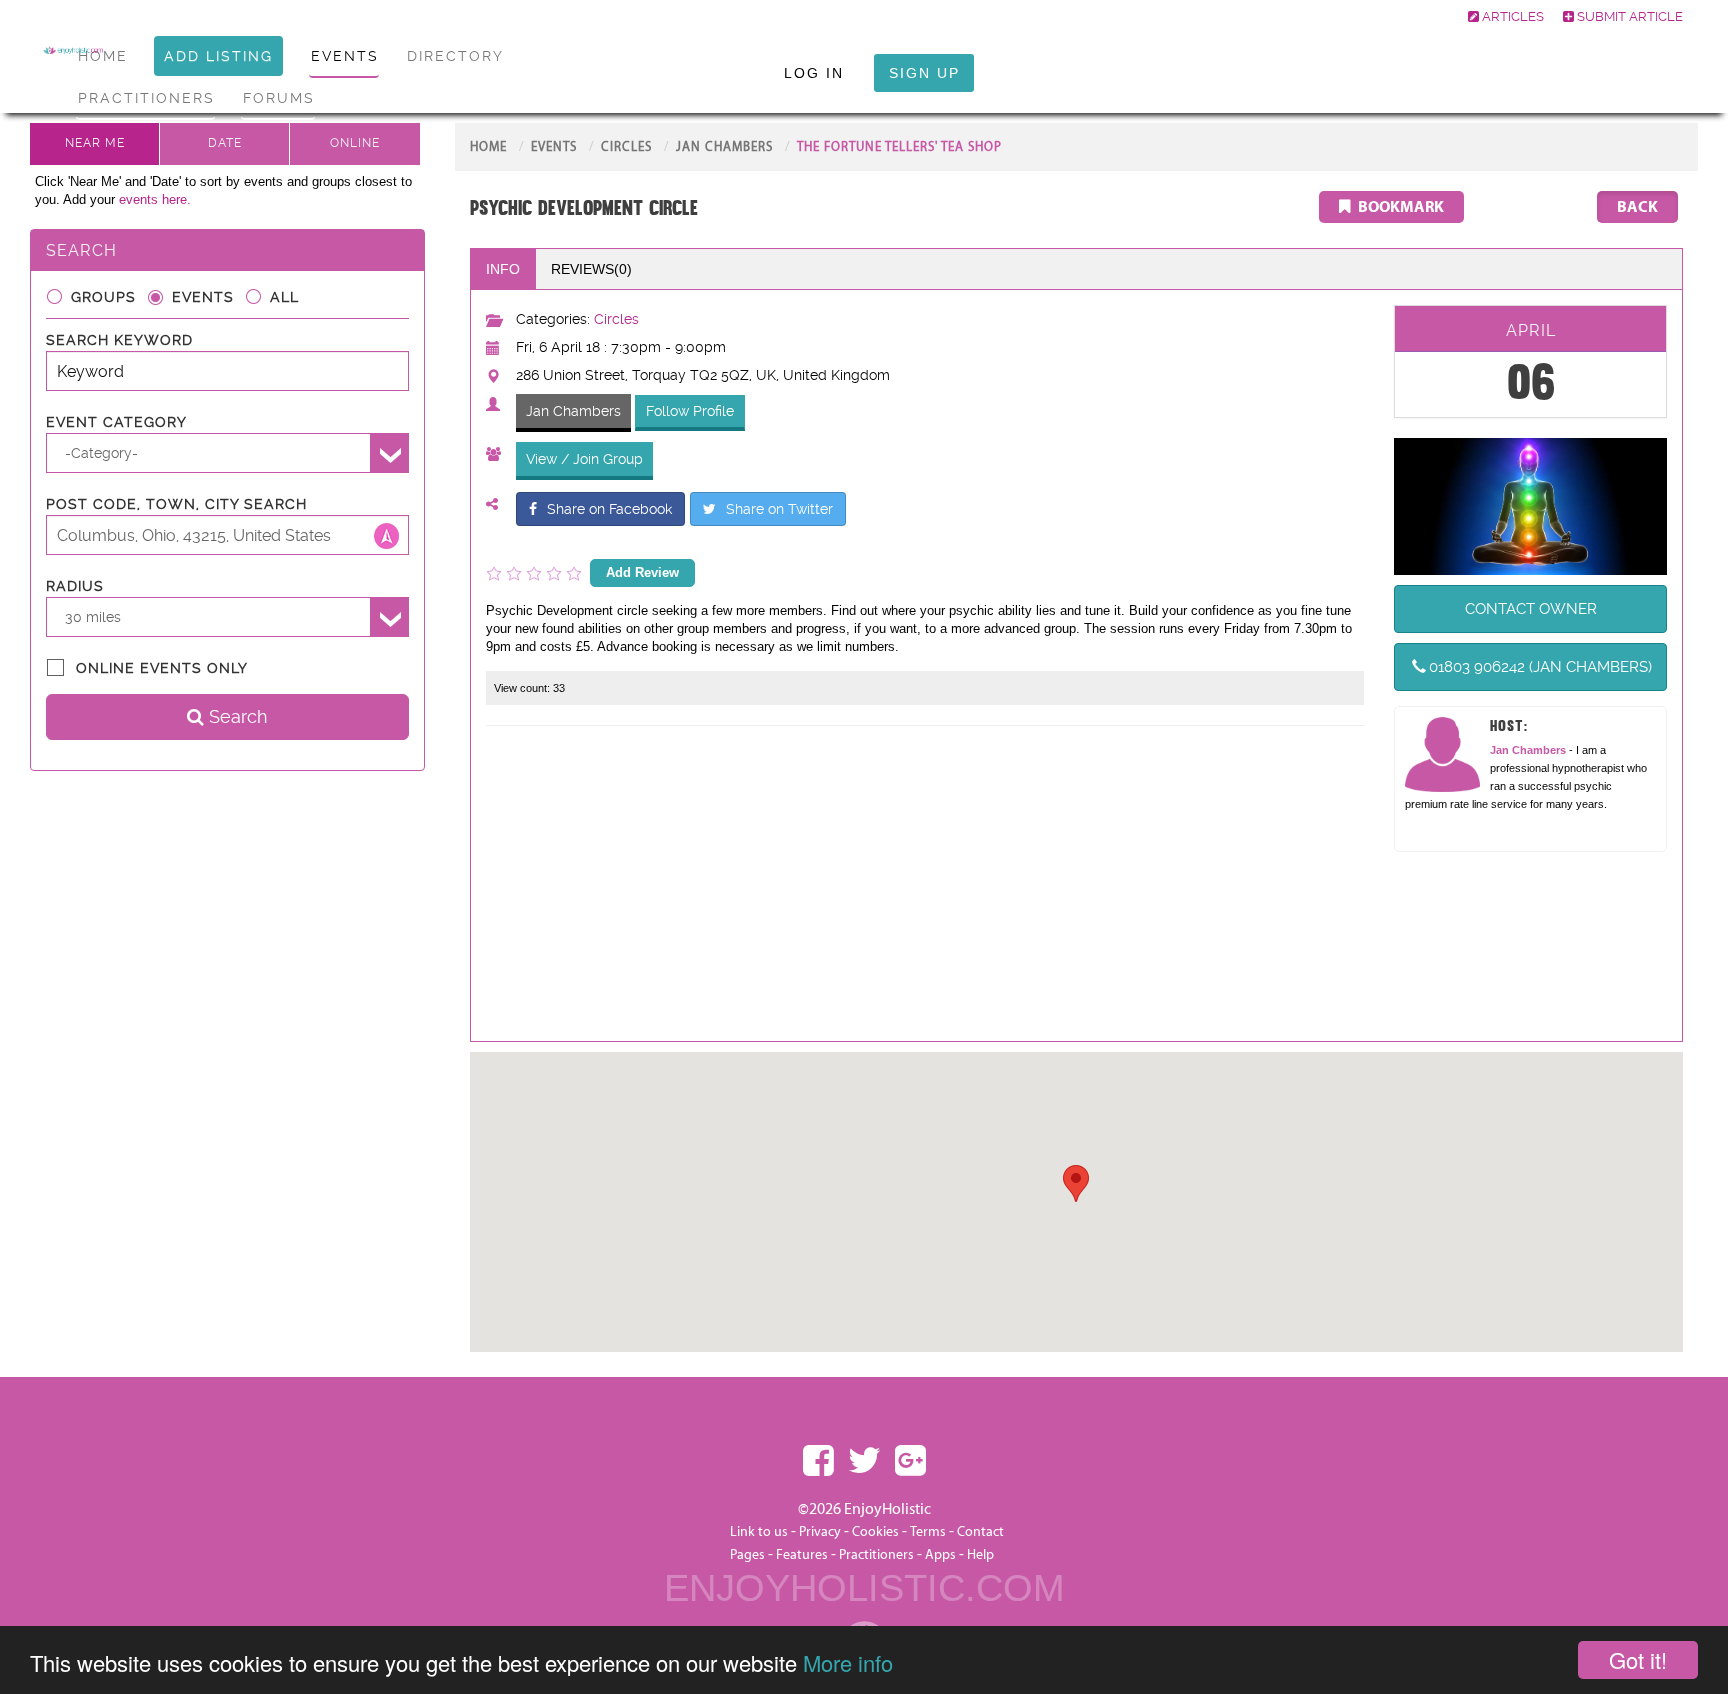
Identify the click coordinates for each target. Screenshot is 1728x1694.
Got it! (1638, 1659)
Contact (980, 1532)
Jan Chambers (724, 147)
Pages (747, 1555)
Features (802, 1555)
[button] (1076, 1183)
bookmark (1399, 207)
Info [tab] (503, 269)
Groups (103, 297)
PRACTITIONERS (146, 98)
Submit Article (1628, 16)
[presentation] (591, 269)
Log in (814, 73)
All (284, 297)
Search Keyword (119, 340)
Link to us (759, 1532)
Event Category (116, 422)
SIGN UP (924, 73)
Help (980, 1555)
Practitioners (876, 1555)
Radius (75, 586)
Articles (1511, 16)
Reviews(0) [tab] (591, 269)
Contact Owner (1531, 609)
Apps (940, 1555)
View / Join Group (584, 459)
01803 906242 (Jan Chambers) (1540, 667)
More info (848, 1662)
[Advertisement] (925, 886)
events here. (155, 199)
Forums (279, 98)
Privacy (820, 1532)
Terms (928, 1532)
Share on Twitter (779, 509)
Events (203, 297)
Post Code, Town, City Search (176, 504)
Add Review (642, 572)
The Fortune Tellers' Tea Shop (899, 147)
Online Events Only (162, 668)
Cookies (877, 1532)
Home (488, 147)
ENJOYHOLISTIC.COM (864, 1588)
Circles (626, 147)
